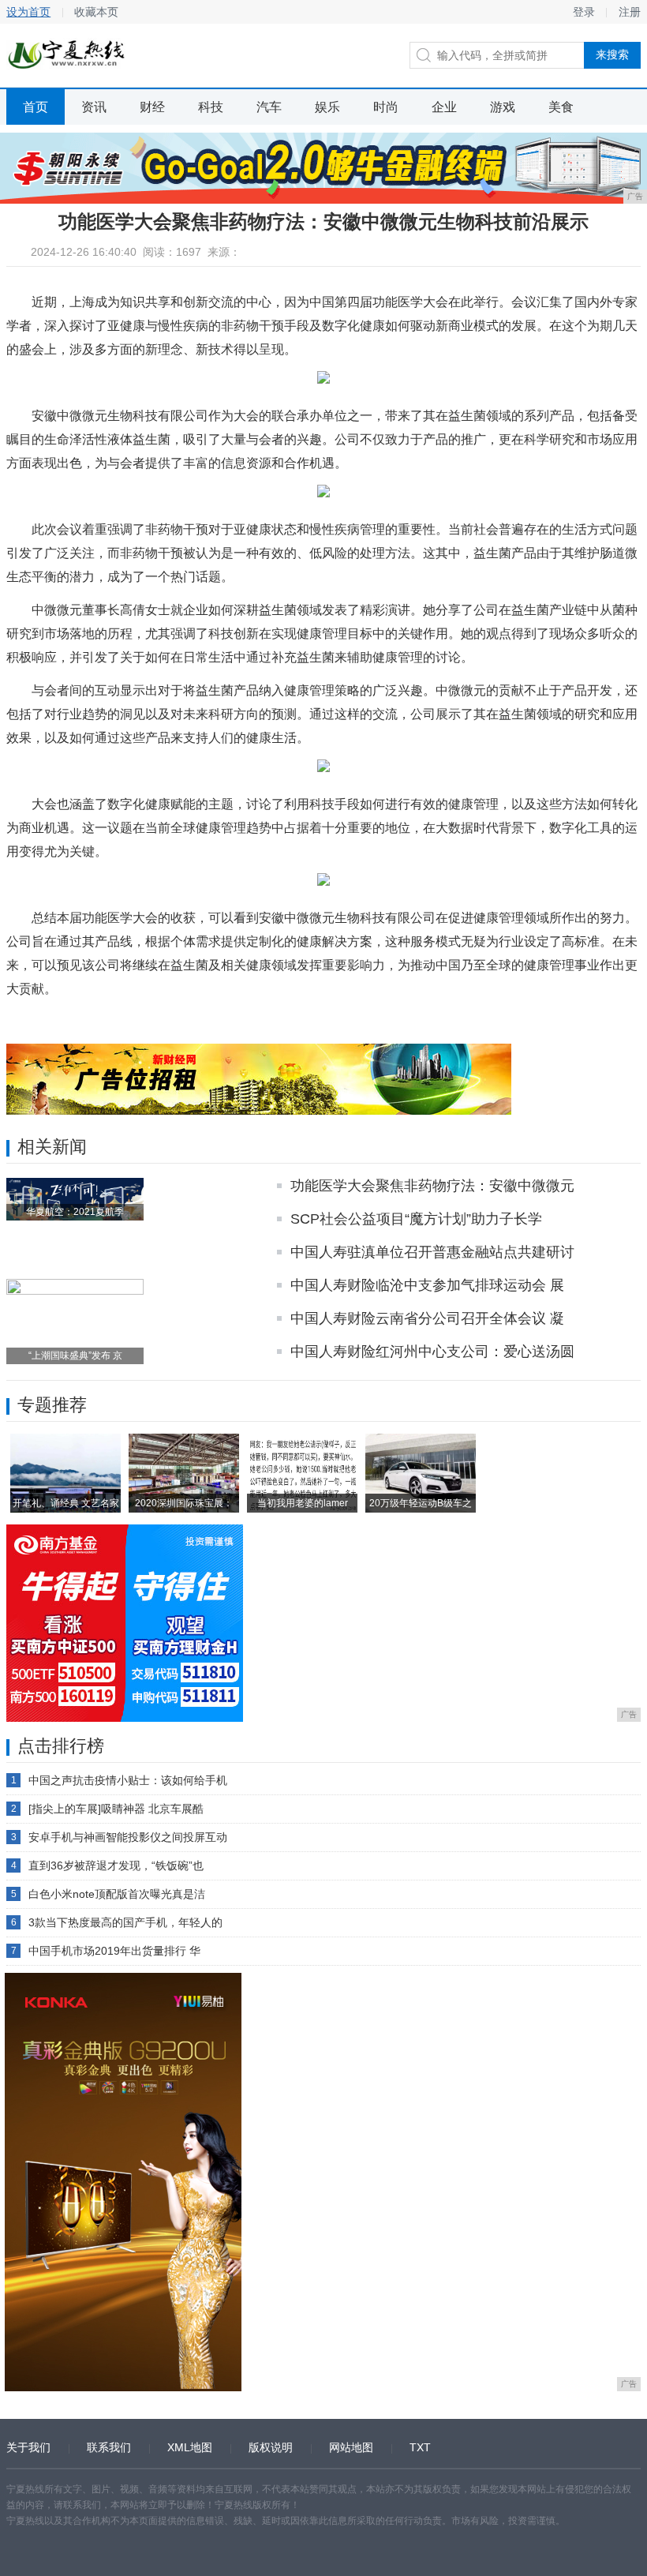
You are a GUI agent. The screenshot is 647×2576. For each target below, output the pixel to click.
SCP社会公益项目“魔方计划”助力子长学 (416, 1219)
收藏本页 (96, 12)
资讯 (94, 107)
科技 (211, 107)
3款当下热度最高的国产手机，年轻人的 (125, 1922)
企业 (444, 107)
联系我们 (109, 2447)
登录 (584, 12)
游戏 (503, 107)
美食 (561, 107)
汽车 (269, 107)
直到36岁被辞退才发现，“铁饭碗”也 (116, 1865)
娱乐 (327, 107)
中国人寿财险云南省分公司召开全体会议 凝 (427, 1318)
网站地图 (351, 2447)
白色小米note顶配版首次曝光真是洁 (117, 1894)
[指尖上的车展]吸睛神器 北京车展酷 (116, 1809)
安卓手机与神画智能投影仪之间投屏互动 (128, 1837)
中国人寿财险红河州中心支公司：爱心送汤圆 (432, 1352)
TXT (420, 2447)
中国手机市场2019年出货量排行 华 (114, 1951)
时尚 (386, 107)
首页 (36, 107)
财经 (152, 107)
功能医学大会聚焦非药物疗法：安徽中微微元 (432, 1186)
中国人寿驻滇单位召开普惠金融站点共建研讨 (432, 1252)
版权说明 (271, 2447)
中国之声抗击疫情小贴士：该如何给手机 (128, 1780)
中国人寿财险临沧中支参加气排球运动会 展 (427, 1285)
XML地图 (190, 2447)
